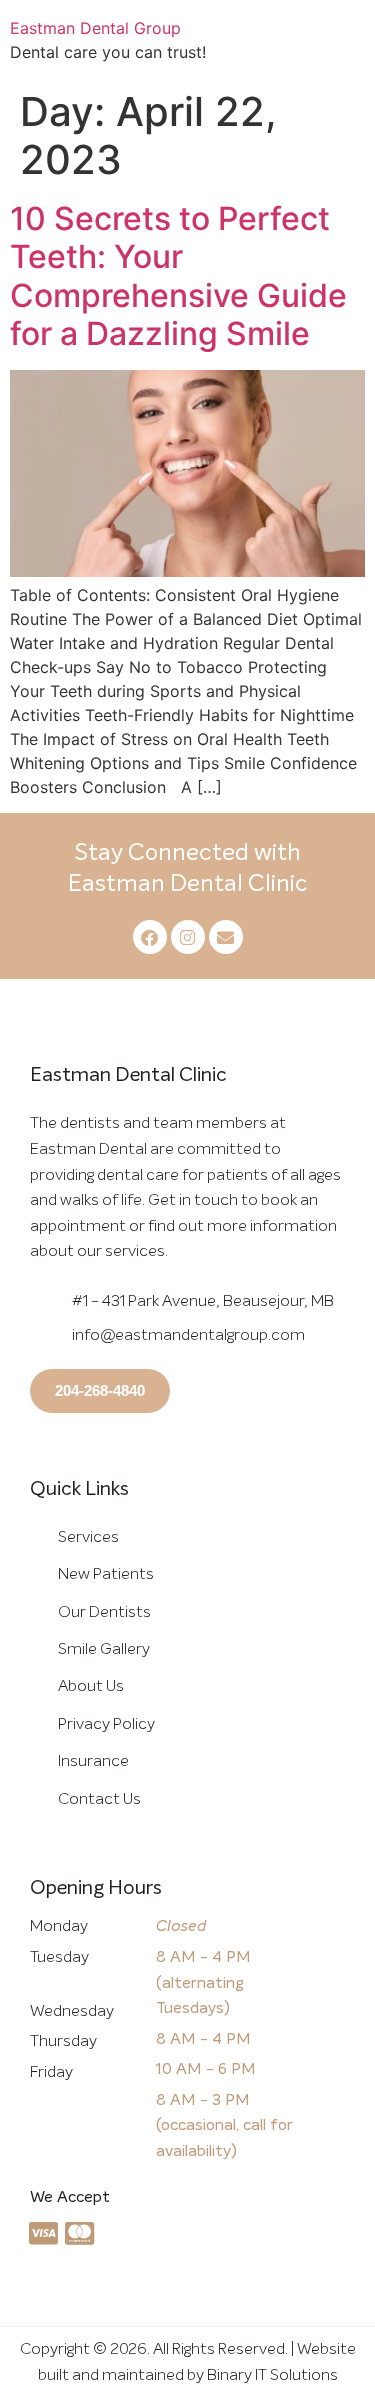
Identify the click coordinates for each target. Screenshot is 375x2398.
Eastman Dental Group (95, 28)
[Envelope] (226, 937)
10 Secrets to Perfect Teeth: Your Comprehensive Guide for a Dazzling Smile (178, 276)
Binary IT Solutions (272, 2375)
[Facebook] (150, 937)
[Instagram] (188, 937)
